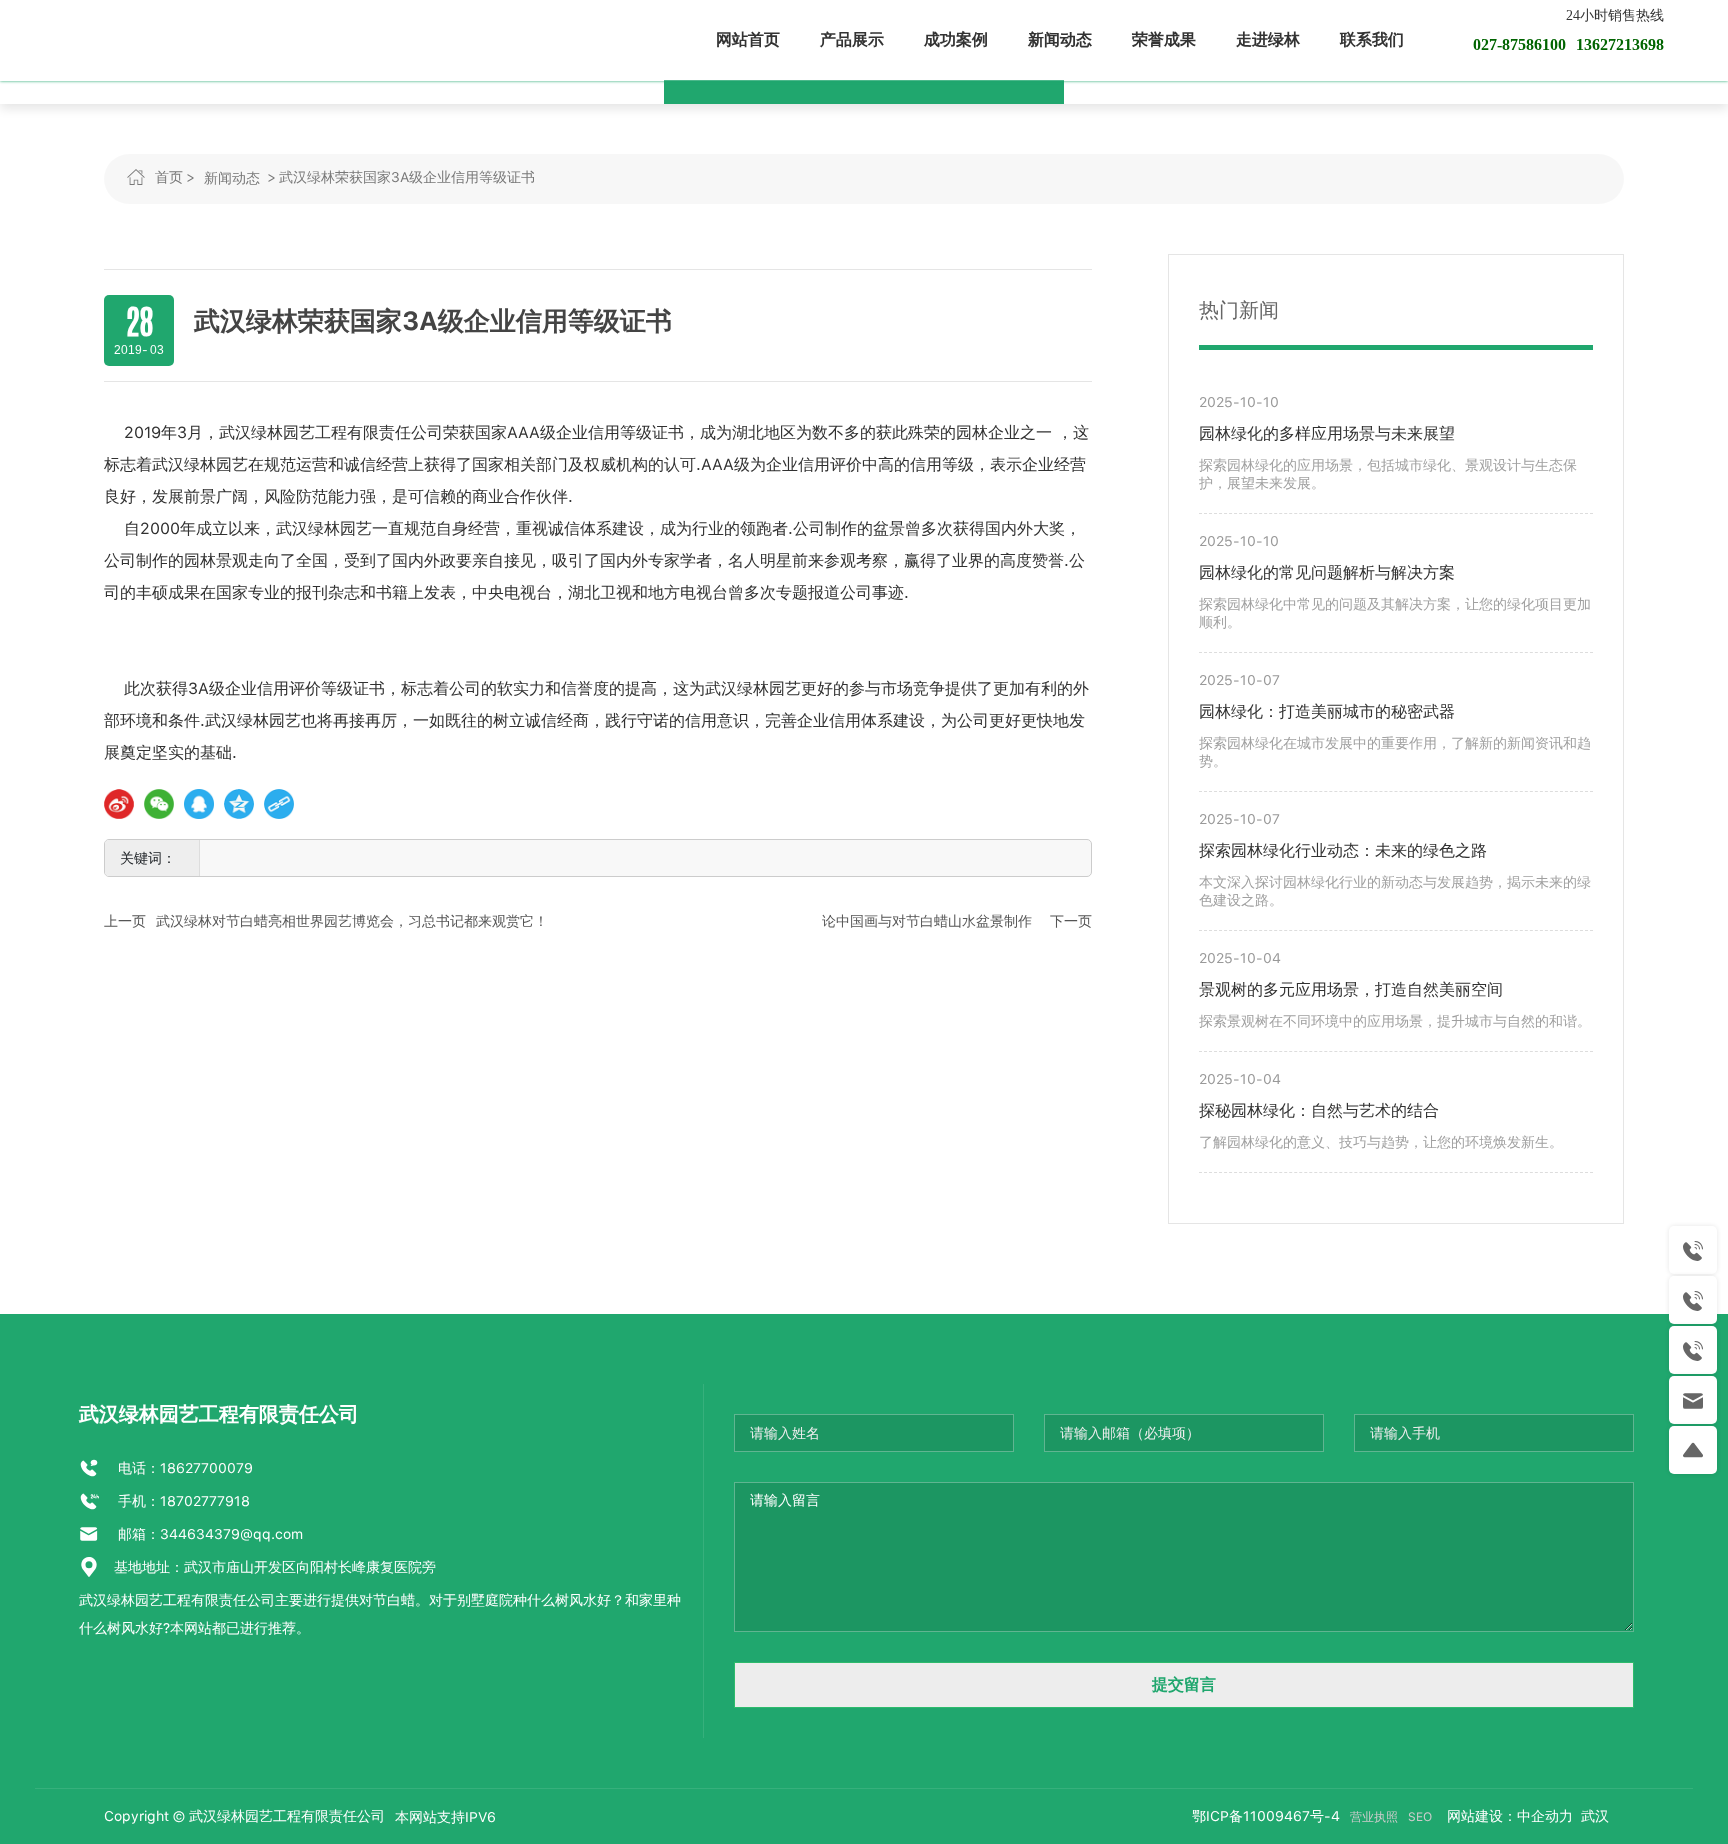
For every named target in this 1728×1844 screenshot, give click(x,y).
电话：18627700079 (183, 1468)
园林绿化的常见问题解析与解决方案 (1327, 572)
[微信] (159, 804)
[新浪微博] (119, 804)
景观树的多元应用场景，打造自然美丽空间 (1351, 989)
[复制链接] (279, 804)
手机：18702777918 (182, 1501)
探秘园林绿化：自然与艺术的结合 (1319, 1110)
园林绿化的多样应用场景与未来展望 (1327, 433)
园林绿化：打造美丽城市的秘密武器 (1327, 711)
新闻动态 (232, 178)
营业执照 (1374, 1817)
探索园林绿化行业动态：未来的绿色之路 (1343, 850)
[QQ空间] (239, 804)
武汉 (1593, 1816)
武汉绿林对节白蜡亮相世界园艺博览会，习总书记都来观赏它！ (352, 921)
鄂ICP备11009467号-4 (1266, 1816)
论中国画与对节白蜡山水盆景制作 (927, 921)
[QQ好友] (199, 804)
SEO (1420, 1817)
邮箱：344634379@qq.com (208, 1534)
